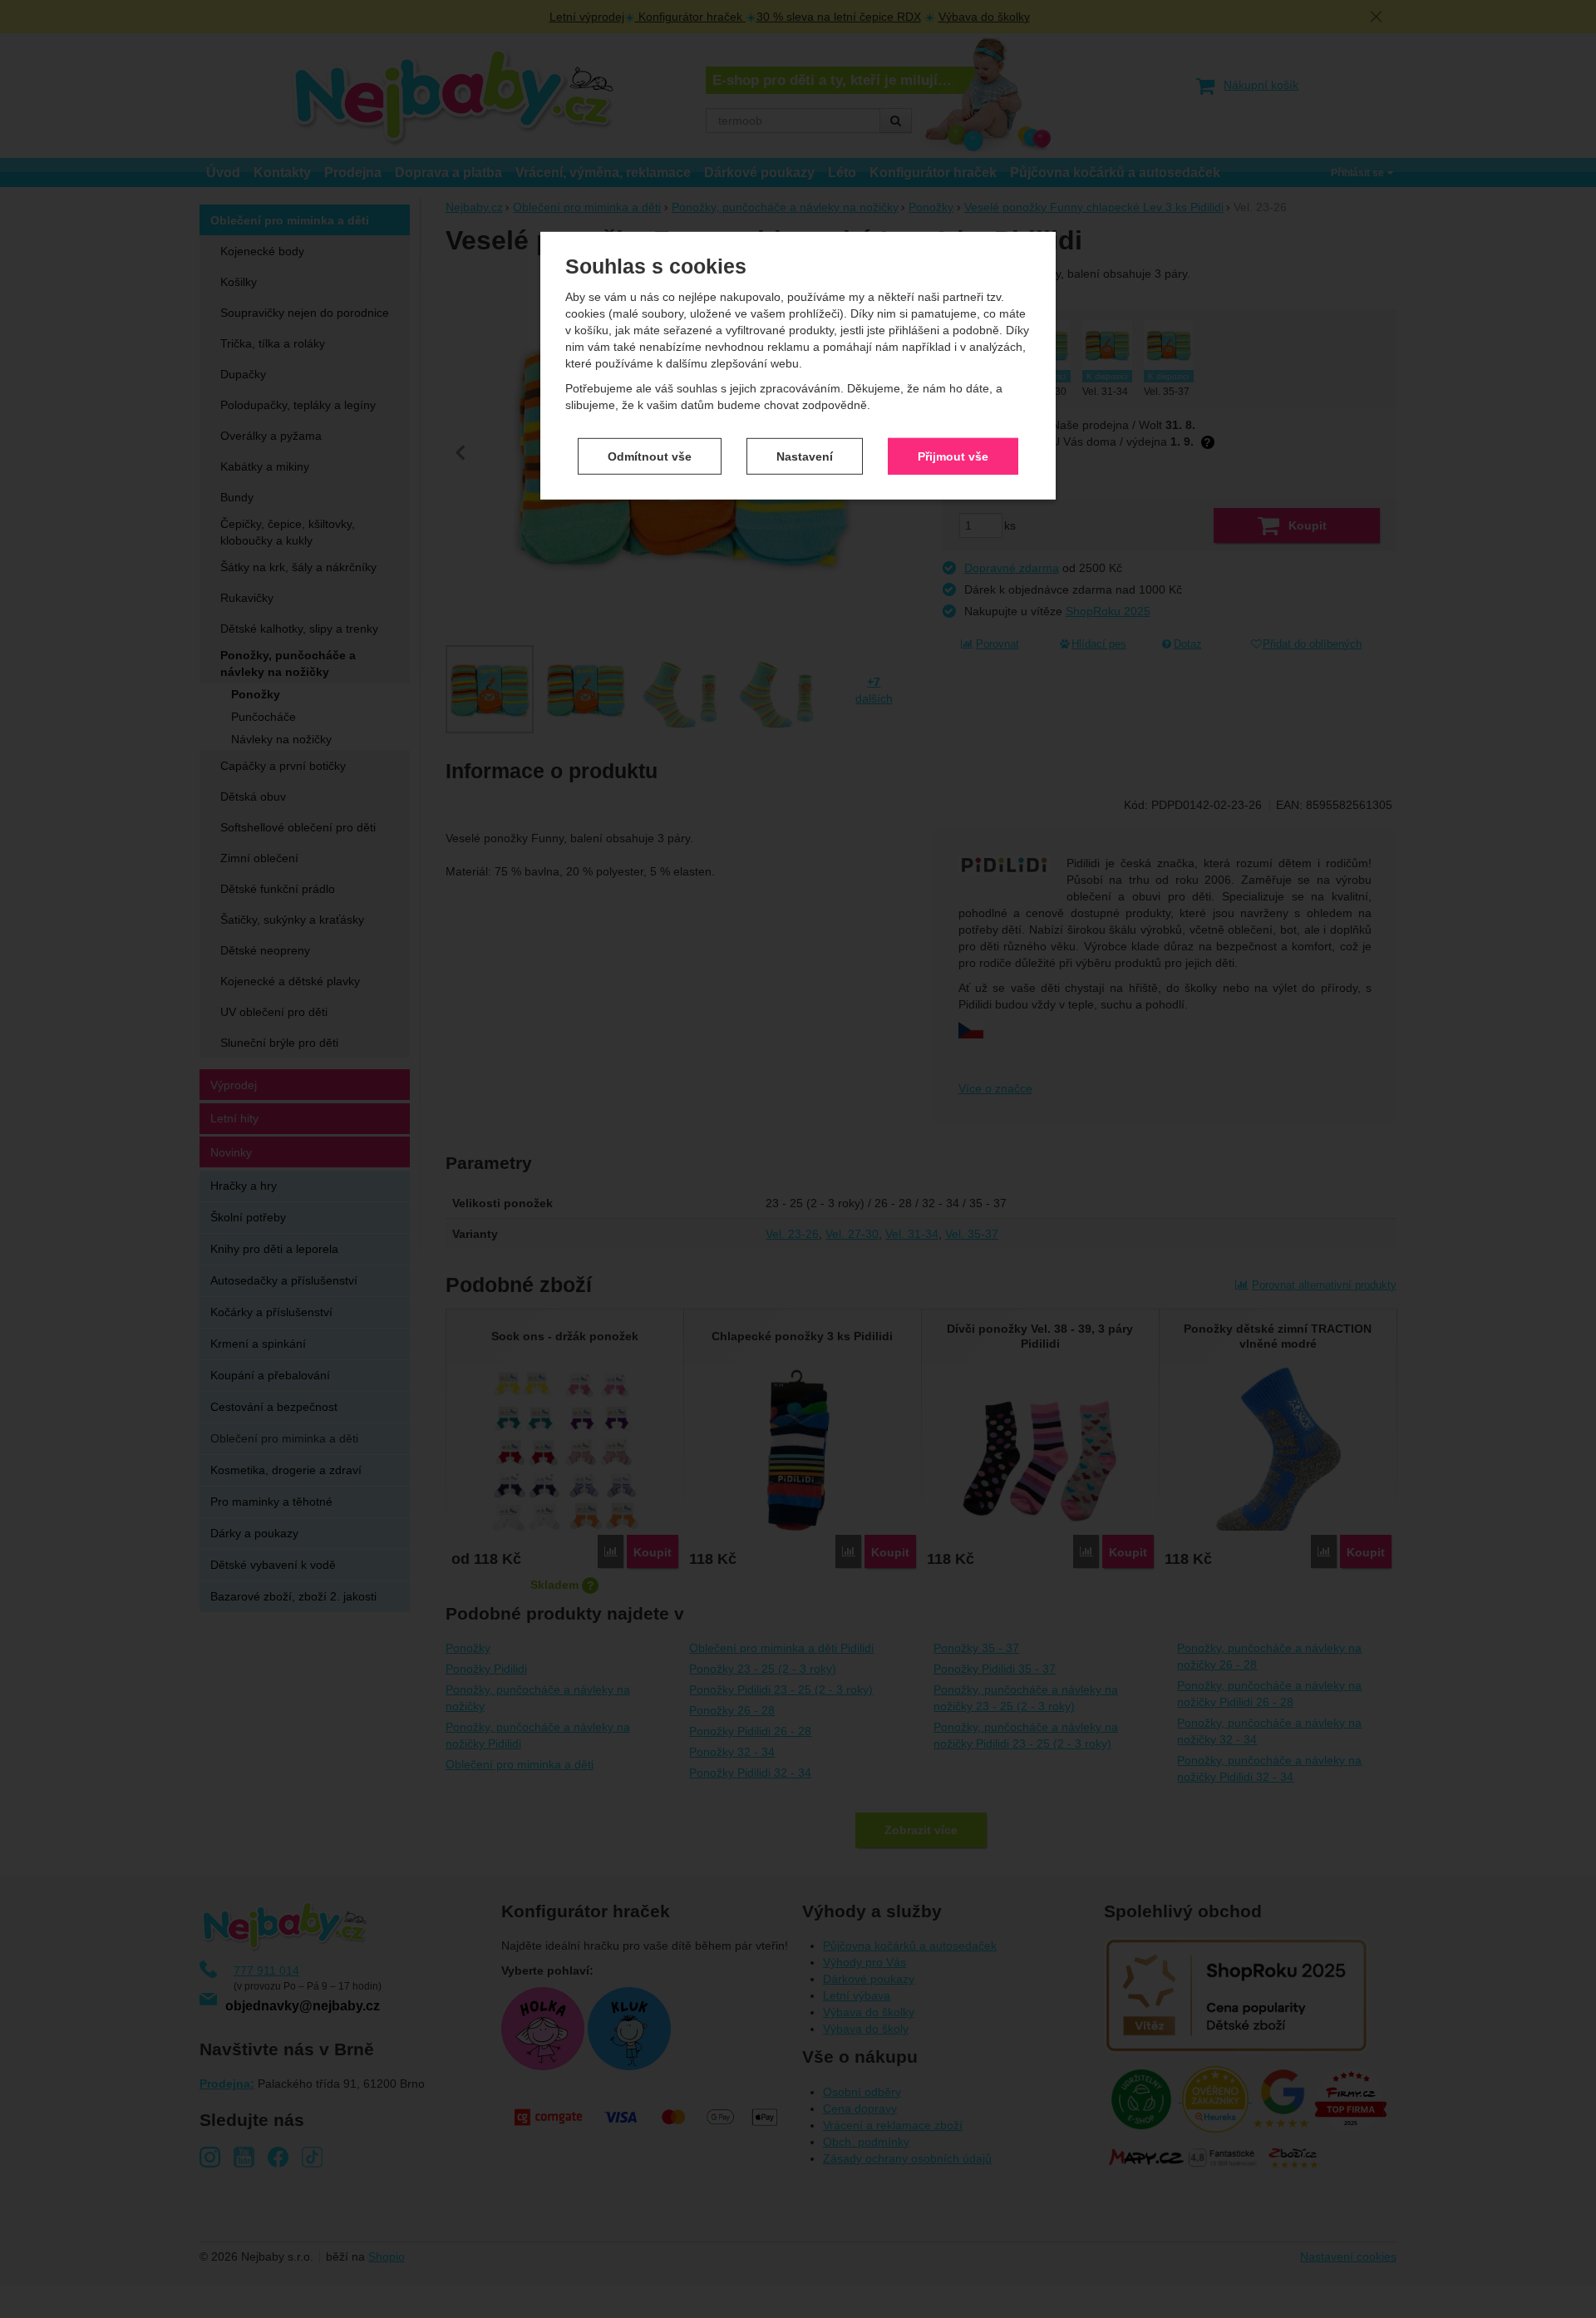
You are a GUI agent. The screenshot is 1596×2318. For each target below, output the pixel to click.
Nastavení (805, 456)
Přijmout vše (953, 456)
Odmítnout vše (650, 456)
